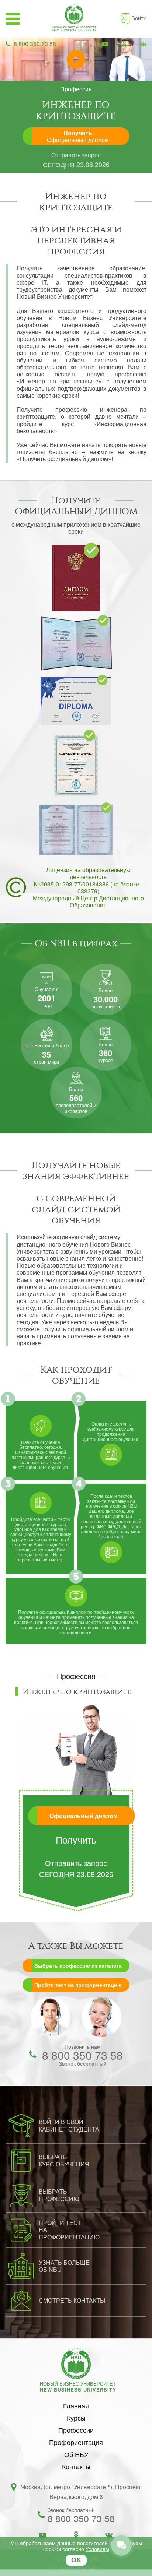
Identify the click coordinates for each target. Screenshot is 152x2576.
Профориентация (76, 2442)
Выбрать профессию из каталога (78, 1965)
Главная (76, 2405)
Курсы (76, 2418)
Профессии (76, 2430)
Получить (78, 136)
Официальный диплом (84, 1816)
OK (76, 2560)
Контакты (76, 2466)
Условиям (97, 2549)
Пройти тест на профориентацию (78, 1985)
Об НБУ (76, 2454)
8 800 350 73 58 (35, 44)
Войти (139, 18)
